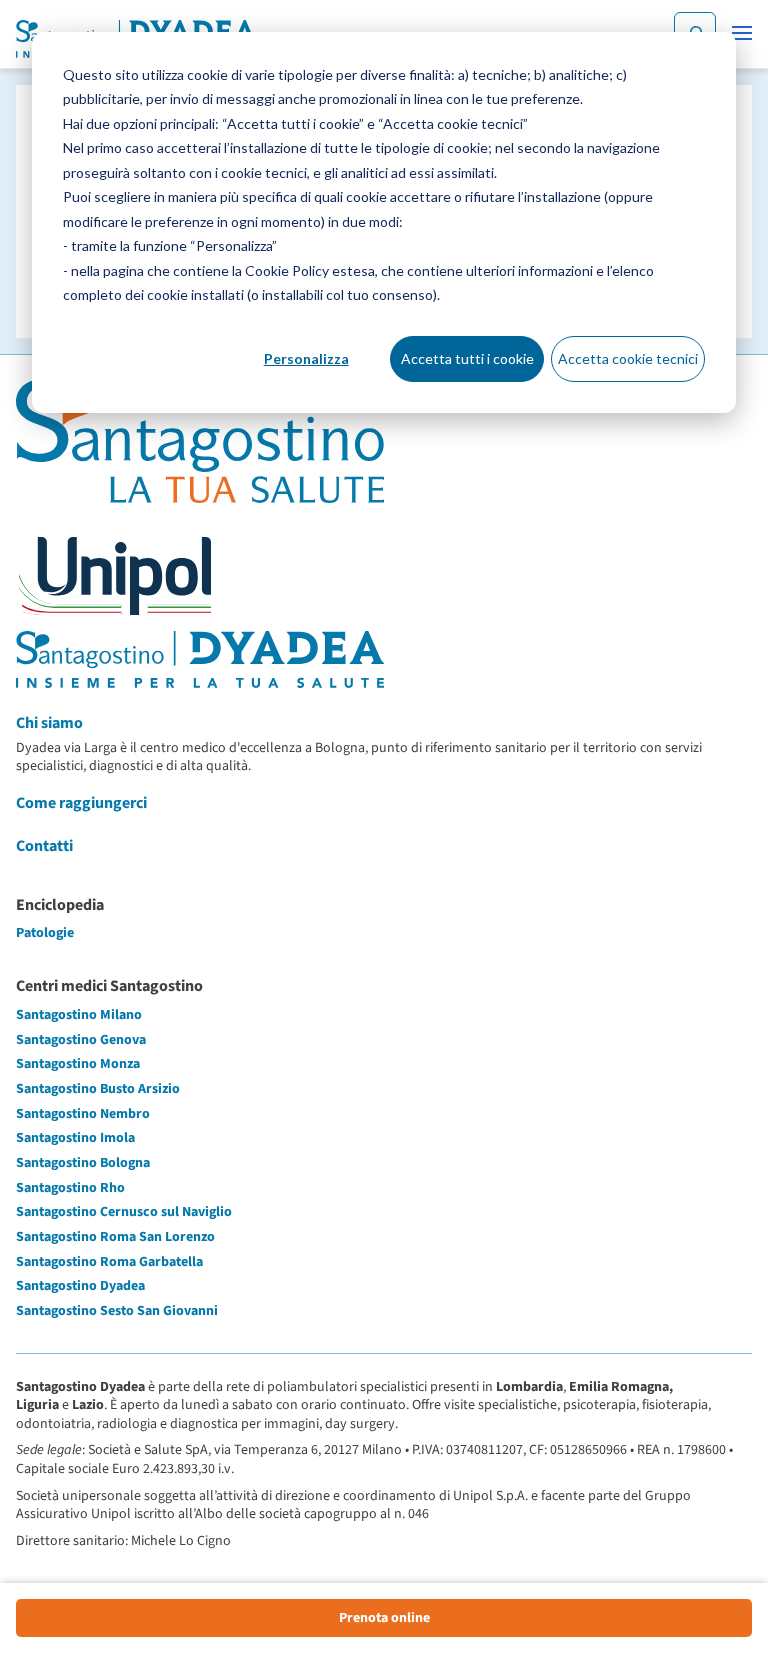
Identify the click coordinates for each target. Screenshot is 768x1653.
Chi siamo (49, 723)
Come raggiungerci (81, 803)
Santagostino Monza (78, 1064)
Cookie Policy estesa (310, 270)
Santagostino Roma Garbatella (109, 1262)
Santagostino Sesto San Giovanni (117, 1311)
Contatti (44, 846)
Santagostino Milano (79, 1015)
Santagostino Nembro (83, 1114)
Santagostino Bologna (83, 1163)
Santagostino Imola (75, 1138)
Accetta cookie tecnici (628, 358)
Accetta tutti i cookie (467, 358)
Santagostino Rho (70, 1188)
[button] (742, 33)
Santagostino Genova (81, 1040)
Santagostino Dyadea (80, 1286)
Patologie (45, 933)
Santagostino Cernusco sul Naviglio (124, 1212)
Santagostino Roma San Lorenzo (115, 1237)
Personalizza (306, 358)
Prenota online (384, 1618)
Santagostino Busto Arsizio (98, 1089)
